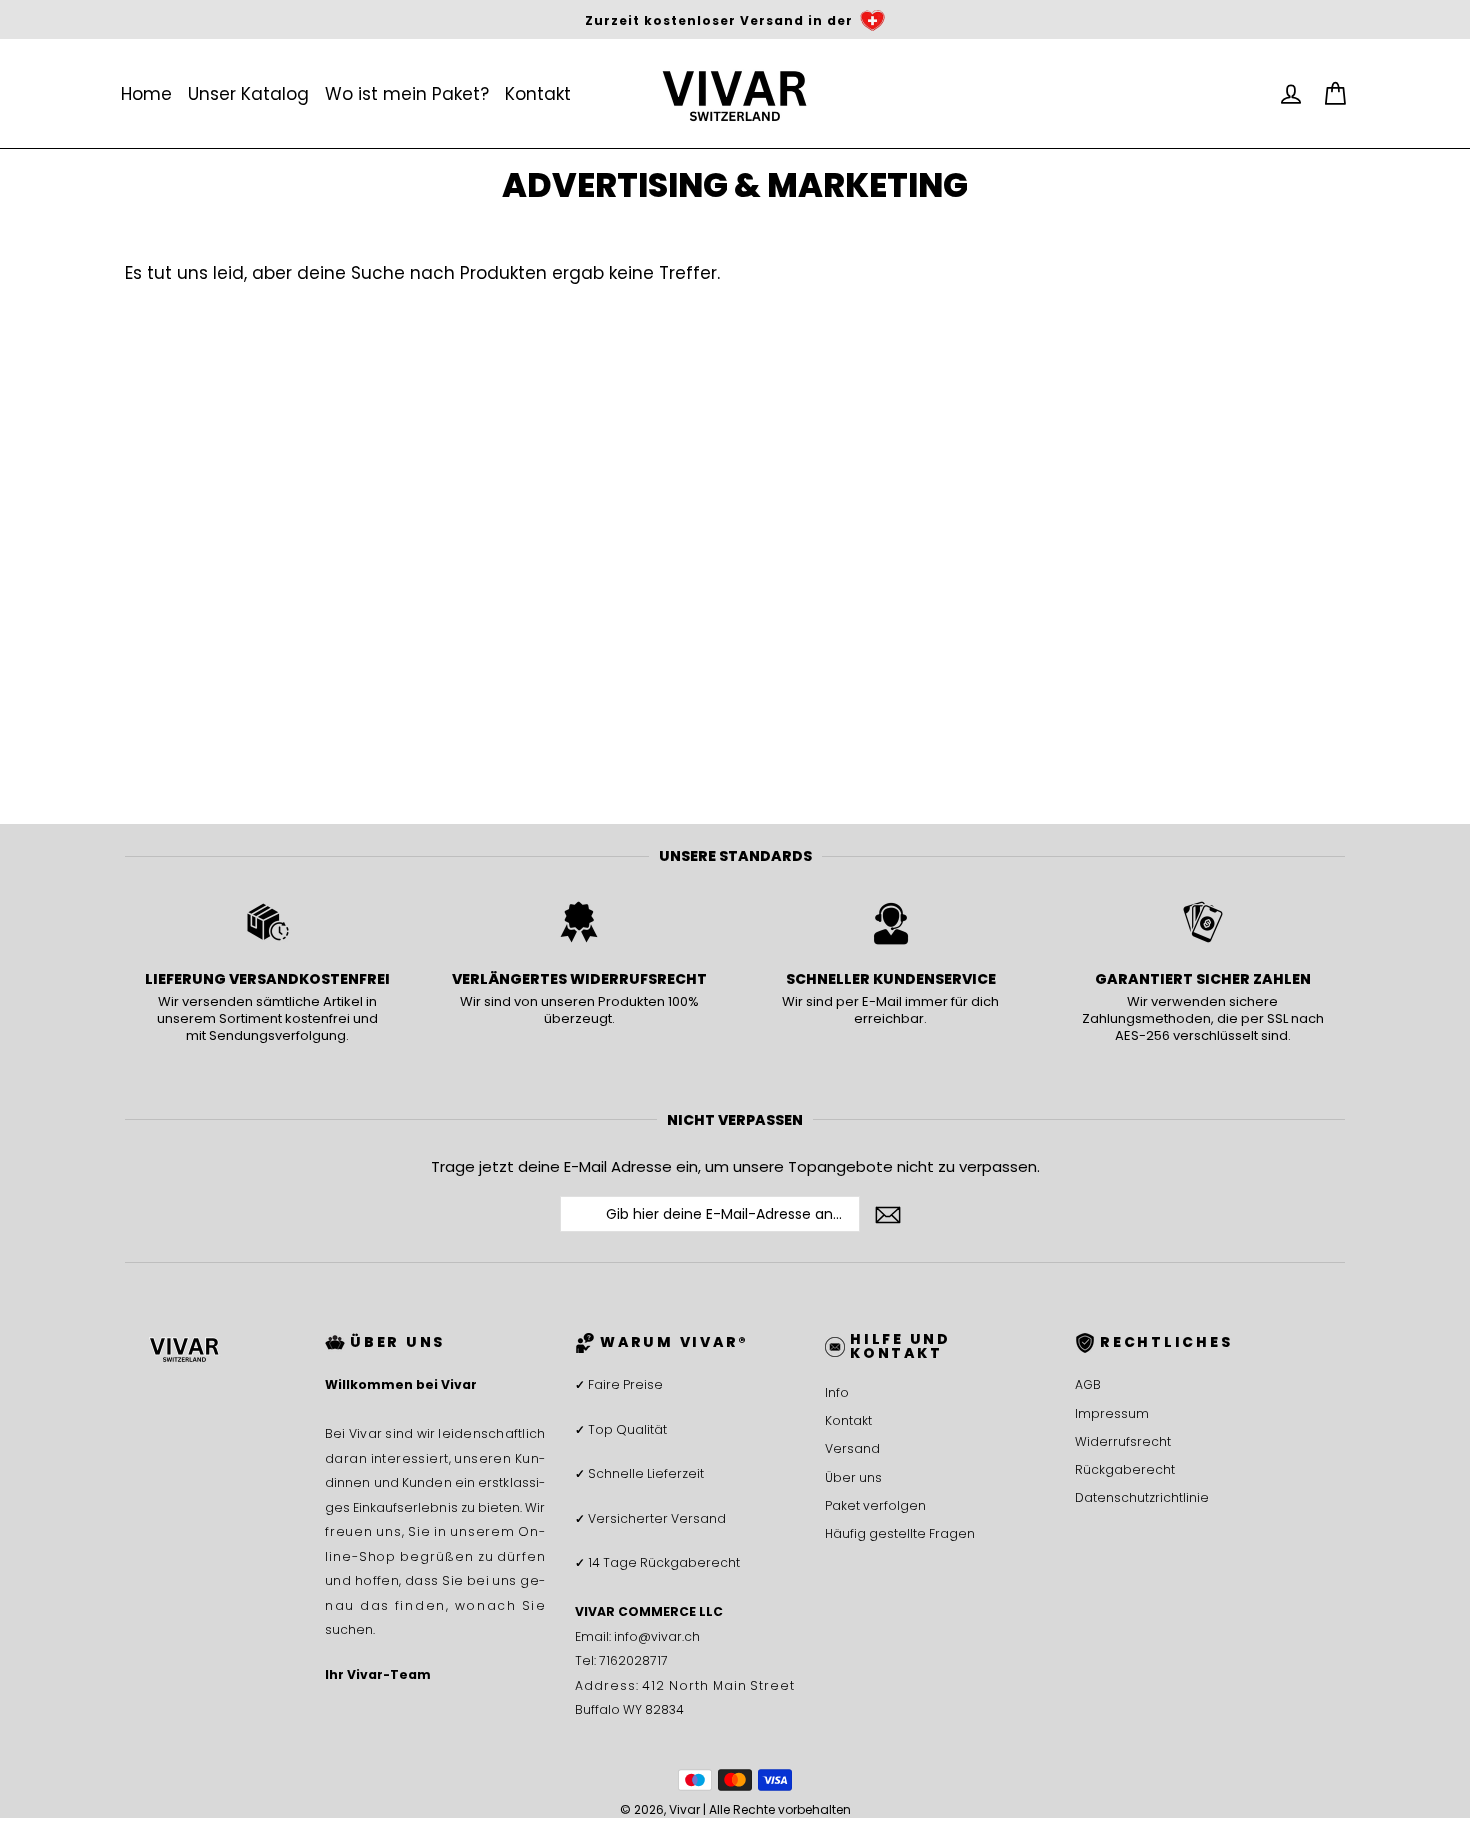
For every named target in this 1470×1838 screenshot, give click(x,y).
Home (146, 94)
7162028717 (633, 1660)
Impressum (1112, 1413)
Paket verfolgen (875, 1505)
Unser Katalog (248, 94)
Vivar (684, 1809)
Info (837, 1392)
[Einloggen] (1291, 94)
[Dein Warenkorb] (1335, 94)
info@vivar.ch (657, 1636)
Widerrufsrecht (1123, 1441)
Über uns (853, 1477)
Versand (852, 1448)
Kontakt (538, 94)
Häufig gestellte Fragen (900, 1533)
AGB (1088, 1384)
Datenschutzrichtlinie (1142, 1497)
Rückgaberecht (1125, 1469)
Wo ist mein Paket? (407, 94)
